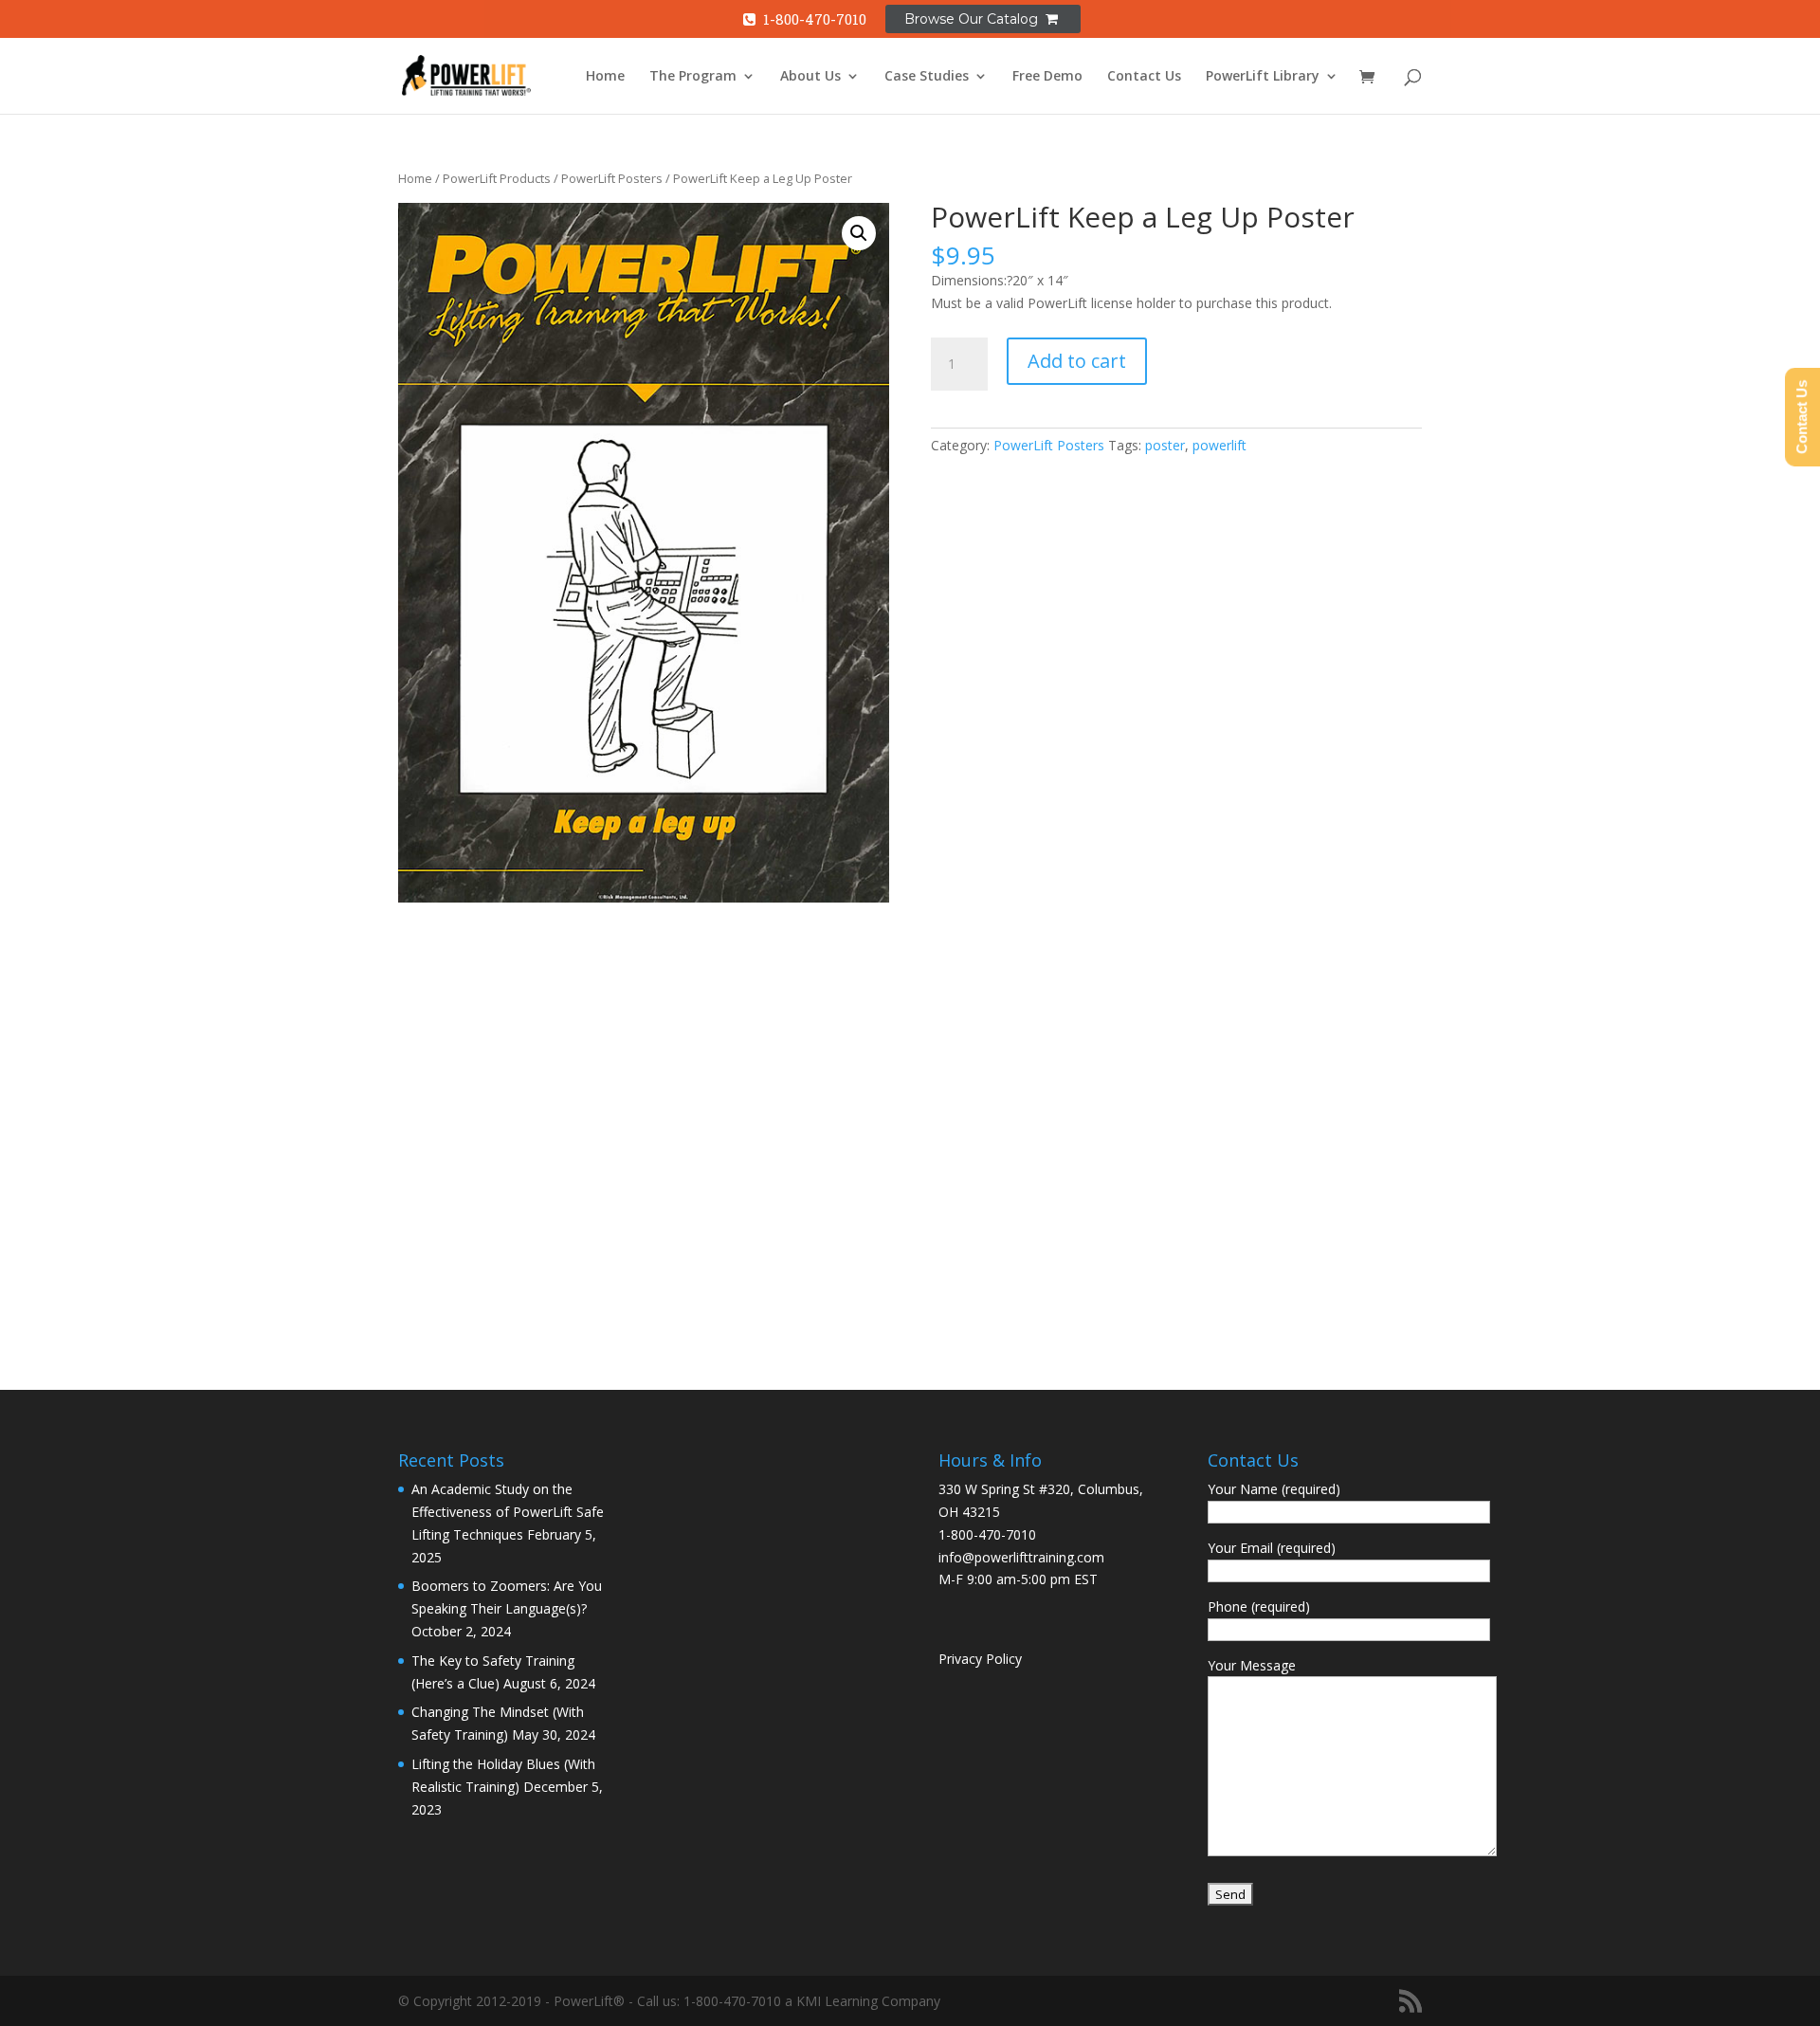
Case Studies (927, 77)
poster (1165, 445)
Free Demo (1047, 77)
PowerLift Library (1263, 77)
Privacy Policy (980, 1659)
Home (605, 77)
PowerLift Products (497, 178)
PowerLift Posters (612, 178)
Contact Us (1144, 77)
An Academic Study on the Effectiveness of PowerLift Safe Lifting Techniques (508, 1512)
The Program (693, 77)
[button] (859, 233)
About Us (810, 77)
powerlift (1219, 445)
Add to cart (1077, 361)
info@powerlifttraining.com (1021, 1557)
